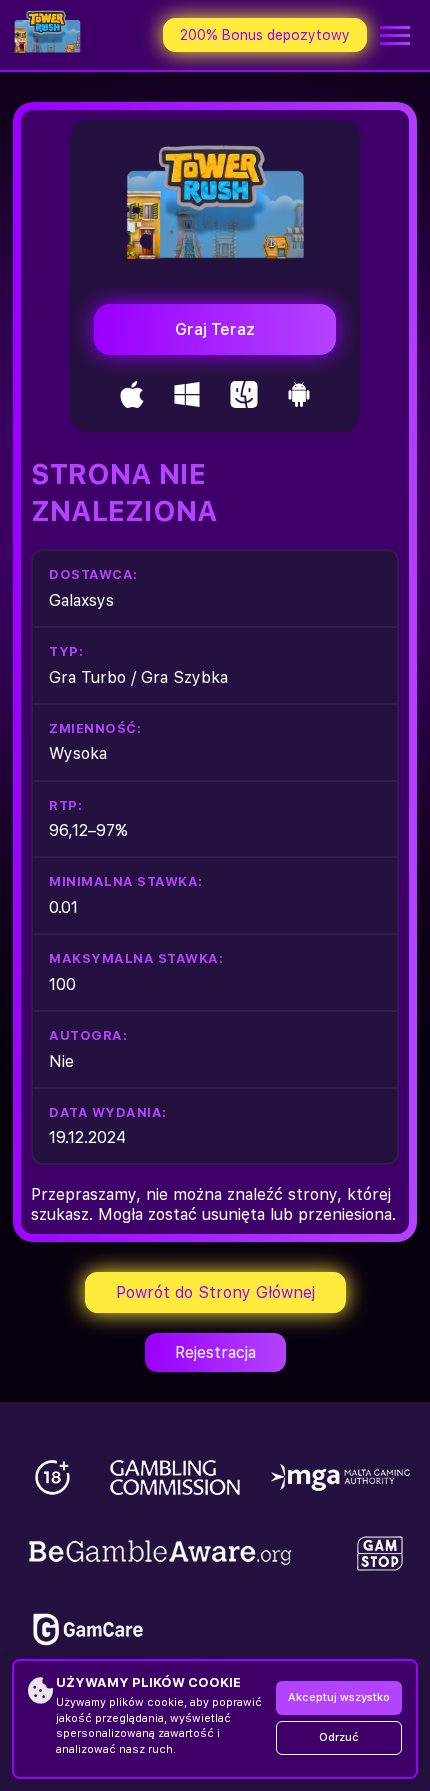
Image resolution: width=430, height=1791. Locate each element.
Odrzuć (339, 1737)
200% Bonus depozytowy (265, 35)
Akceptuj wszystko (339, 1697)
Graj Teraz (215, 329)
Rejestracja (215, 1352)
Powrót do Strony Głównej (215, 1292)
